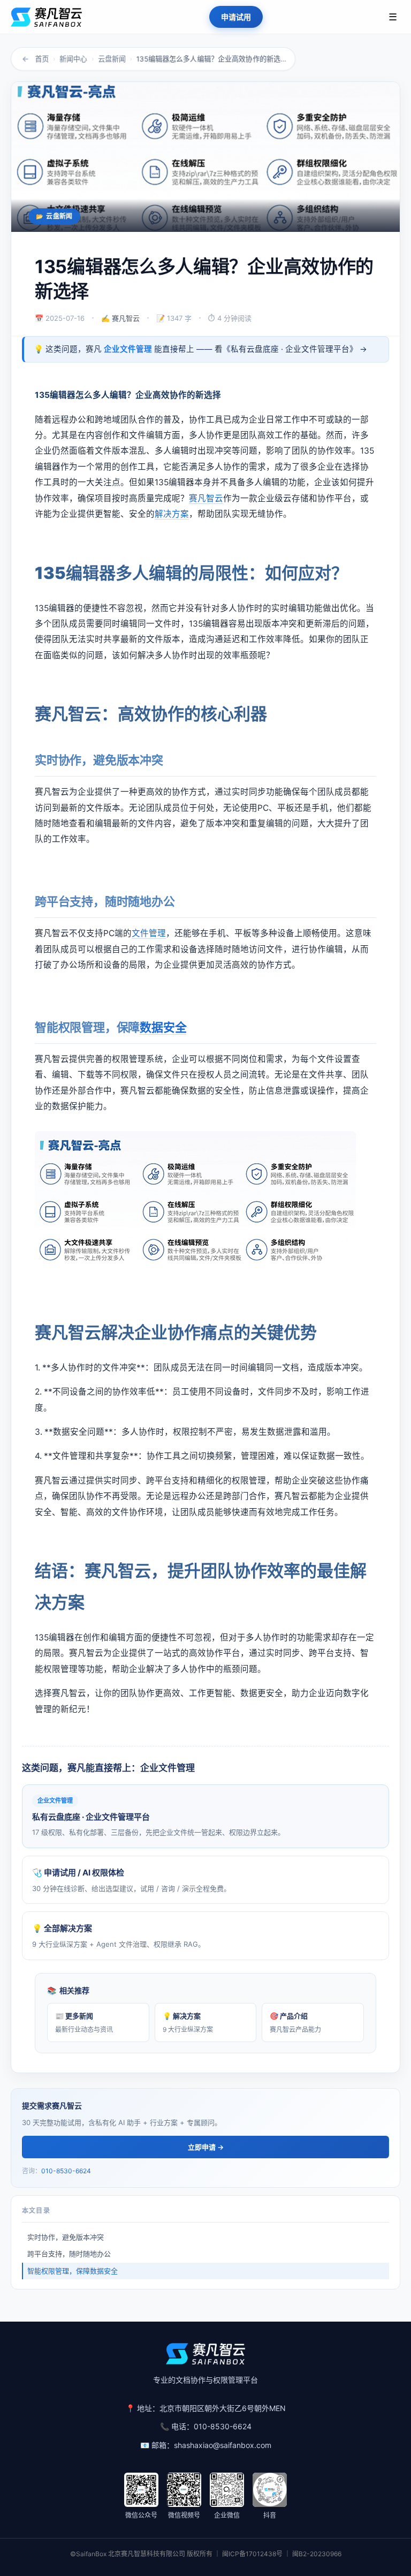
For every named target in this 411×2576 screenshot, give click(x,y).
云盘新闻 (112, 59)
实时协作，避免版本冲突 (66, 2237)
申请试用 (236, 17)
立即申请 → (206, 2147)
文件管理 (149, 933)
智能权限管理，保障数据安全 (73, 2271)
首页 (42, 59)
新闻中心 (73, 59)
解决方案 (172, 514)
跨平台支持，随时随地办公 (69, 2254)
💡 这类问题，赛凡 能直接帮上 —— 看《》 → (200, 349)
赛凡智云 (206, 498)
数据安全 (163, 1027)
